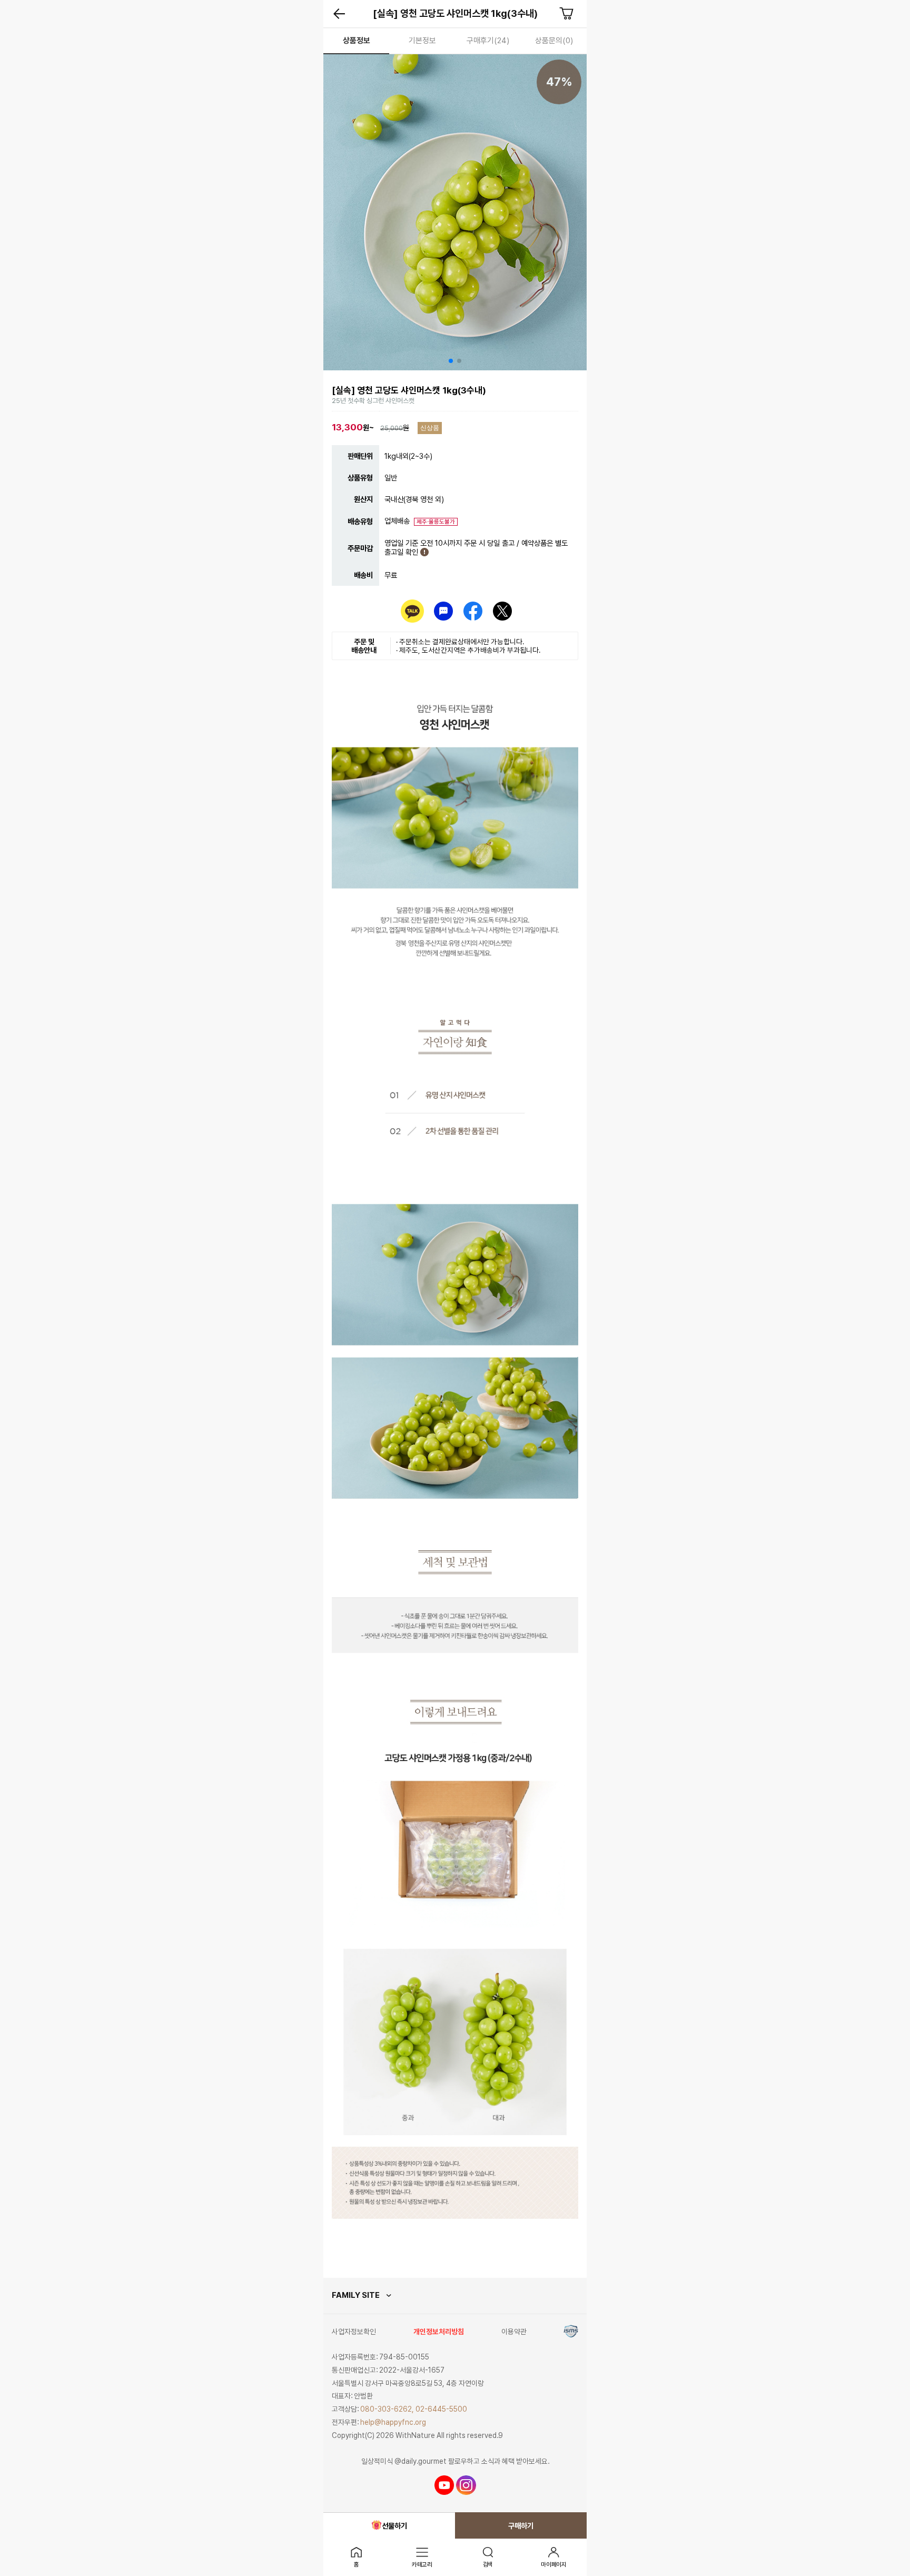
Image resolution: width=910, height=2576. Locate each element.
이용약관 (514, 2332)
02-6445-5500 (441, 2409)
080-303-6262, (387, 2409)
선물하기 (394, 2526)
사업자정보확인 (354, 2332)
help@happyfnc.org (393, 2422)
